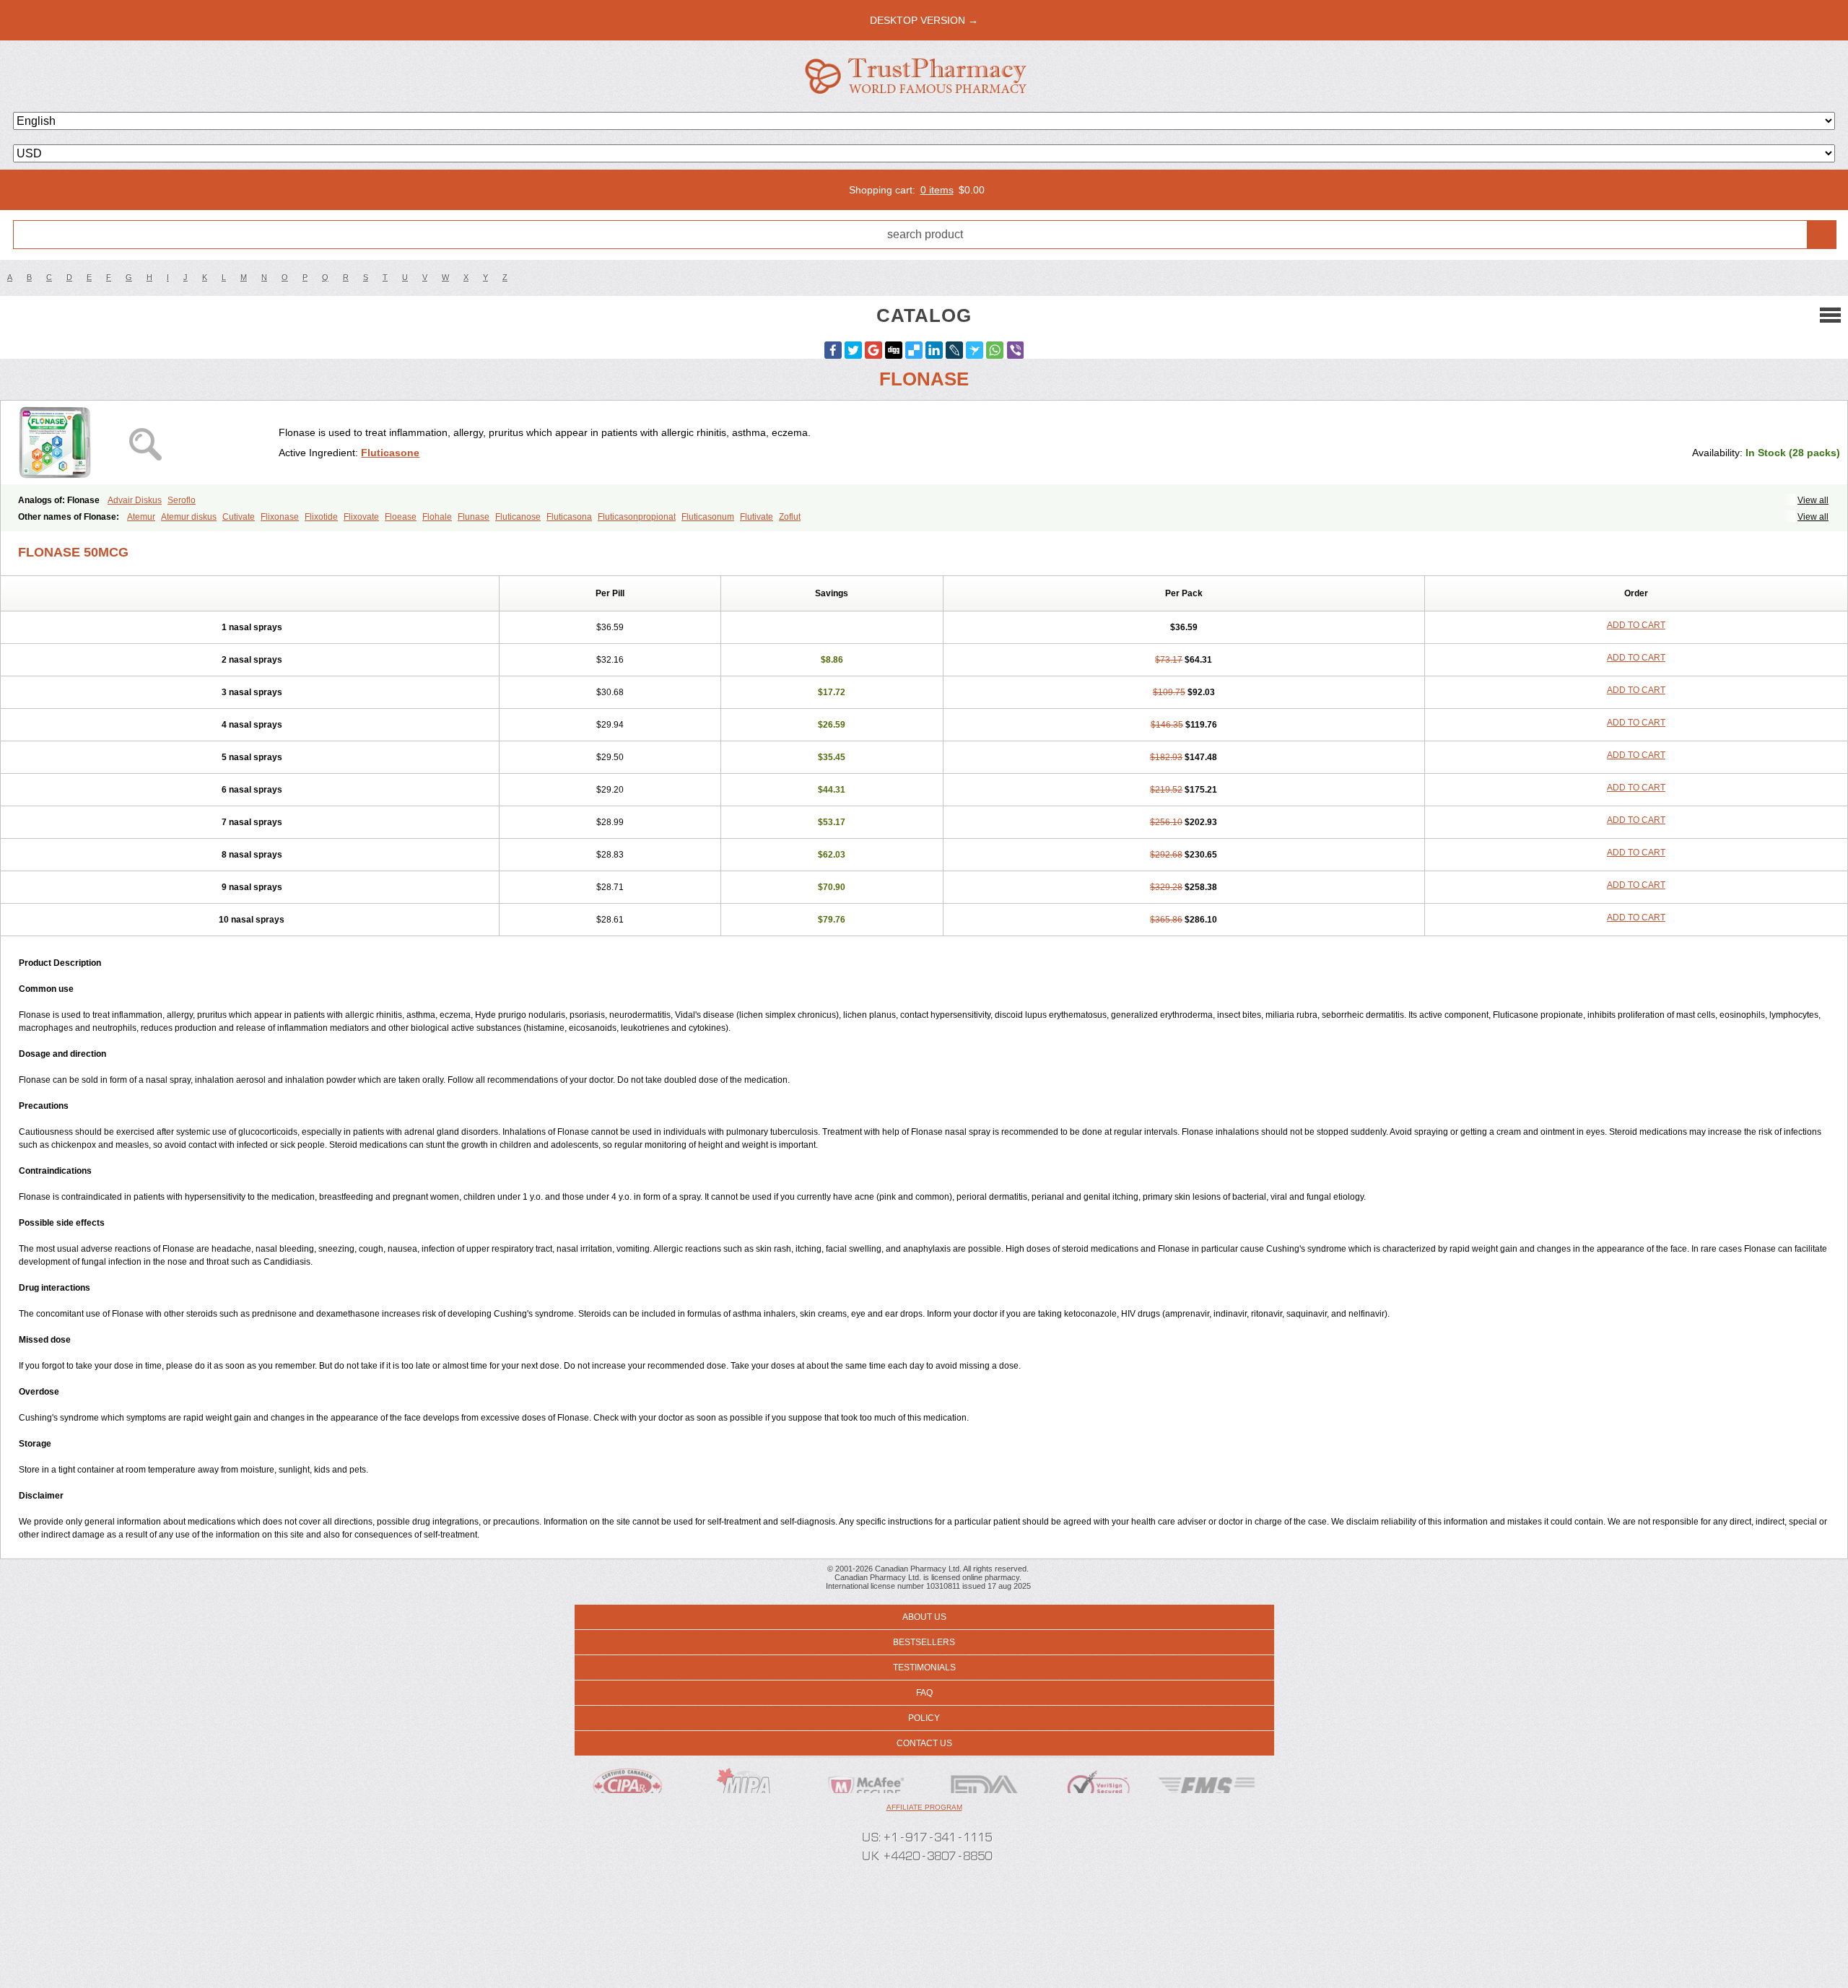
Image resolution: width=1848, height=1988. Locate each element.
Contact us (924, 1743)
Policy (924, 1718)
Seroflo (182, 500)
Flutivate (757, 517)
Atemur (141, 517)
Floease (401, 517)
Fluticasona (569, 517)
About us (924, 1617)
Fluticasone (390, 453)
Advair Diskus (135, 500)
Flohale (437, 517)
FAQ (924, 1693)
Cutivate (239, 517)
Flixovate (361, 517)
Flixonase (280, 517)
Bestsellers (924, 1642)
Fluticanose (518, 517)
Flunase (474, 517)
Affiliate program (924, 1807)
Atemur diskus (189, 517)
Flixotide (321, 517)
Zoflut (790, 517)
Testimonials (924, 1667)
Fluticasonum (708, 517)
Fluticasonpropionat (637, 517)
